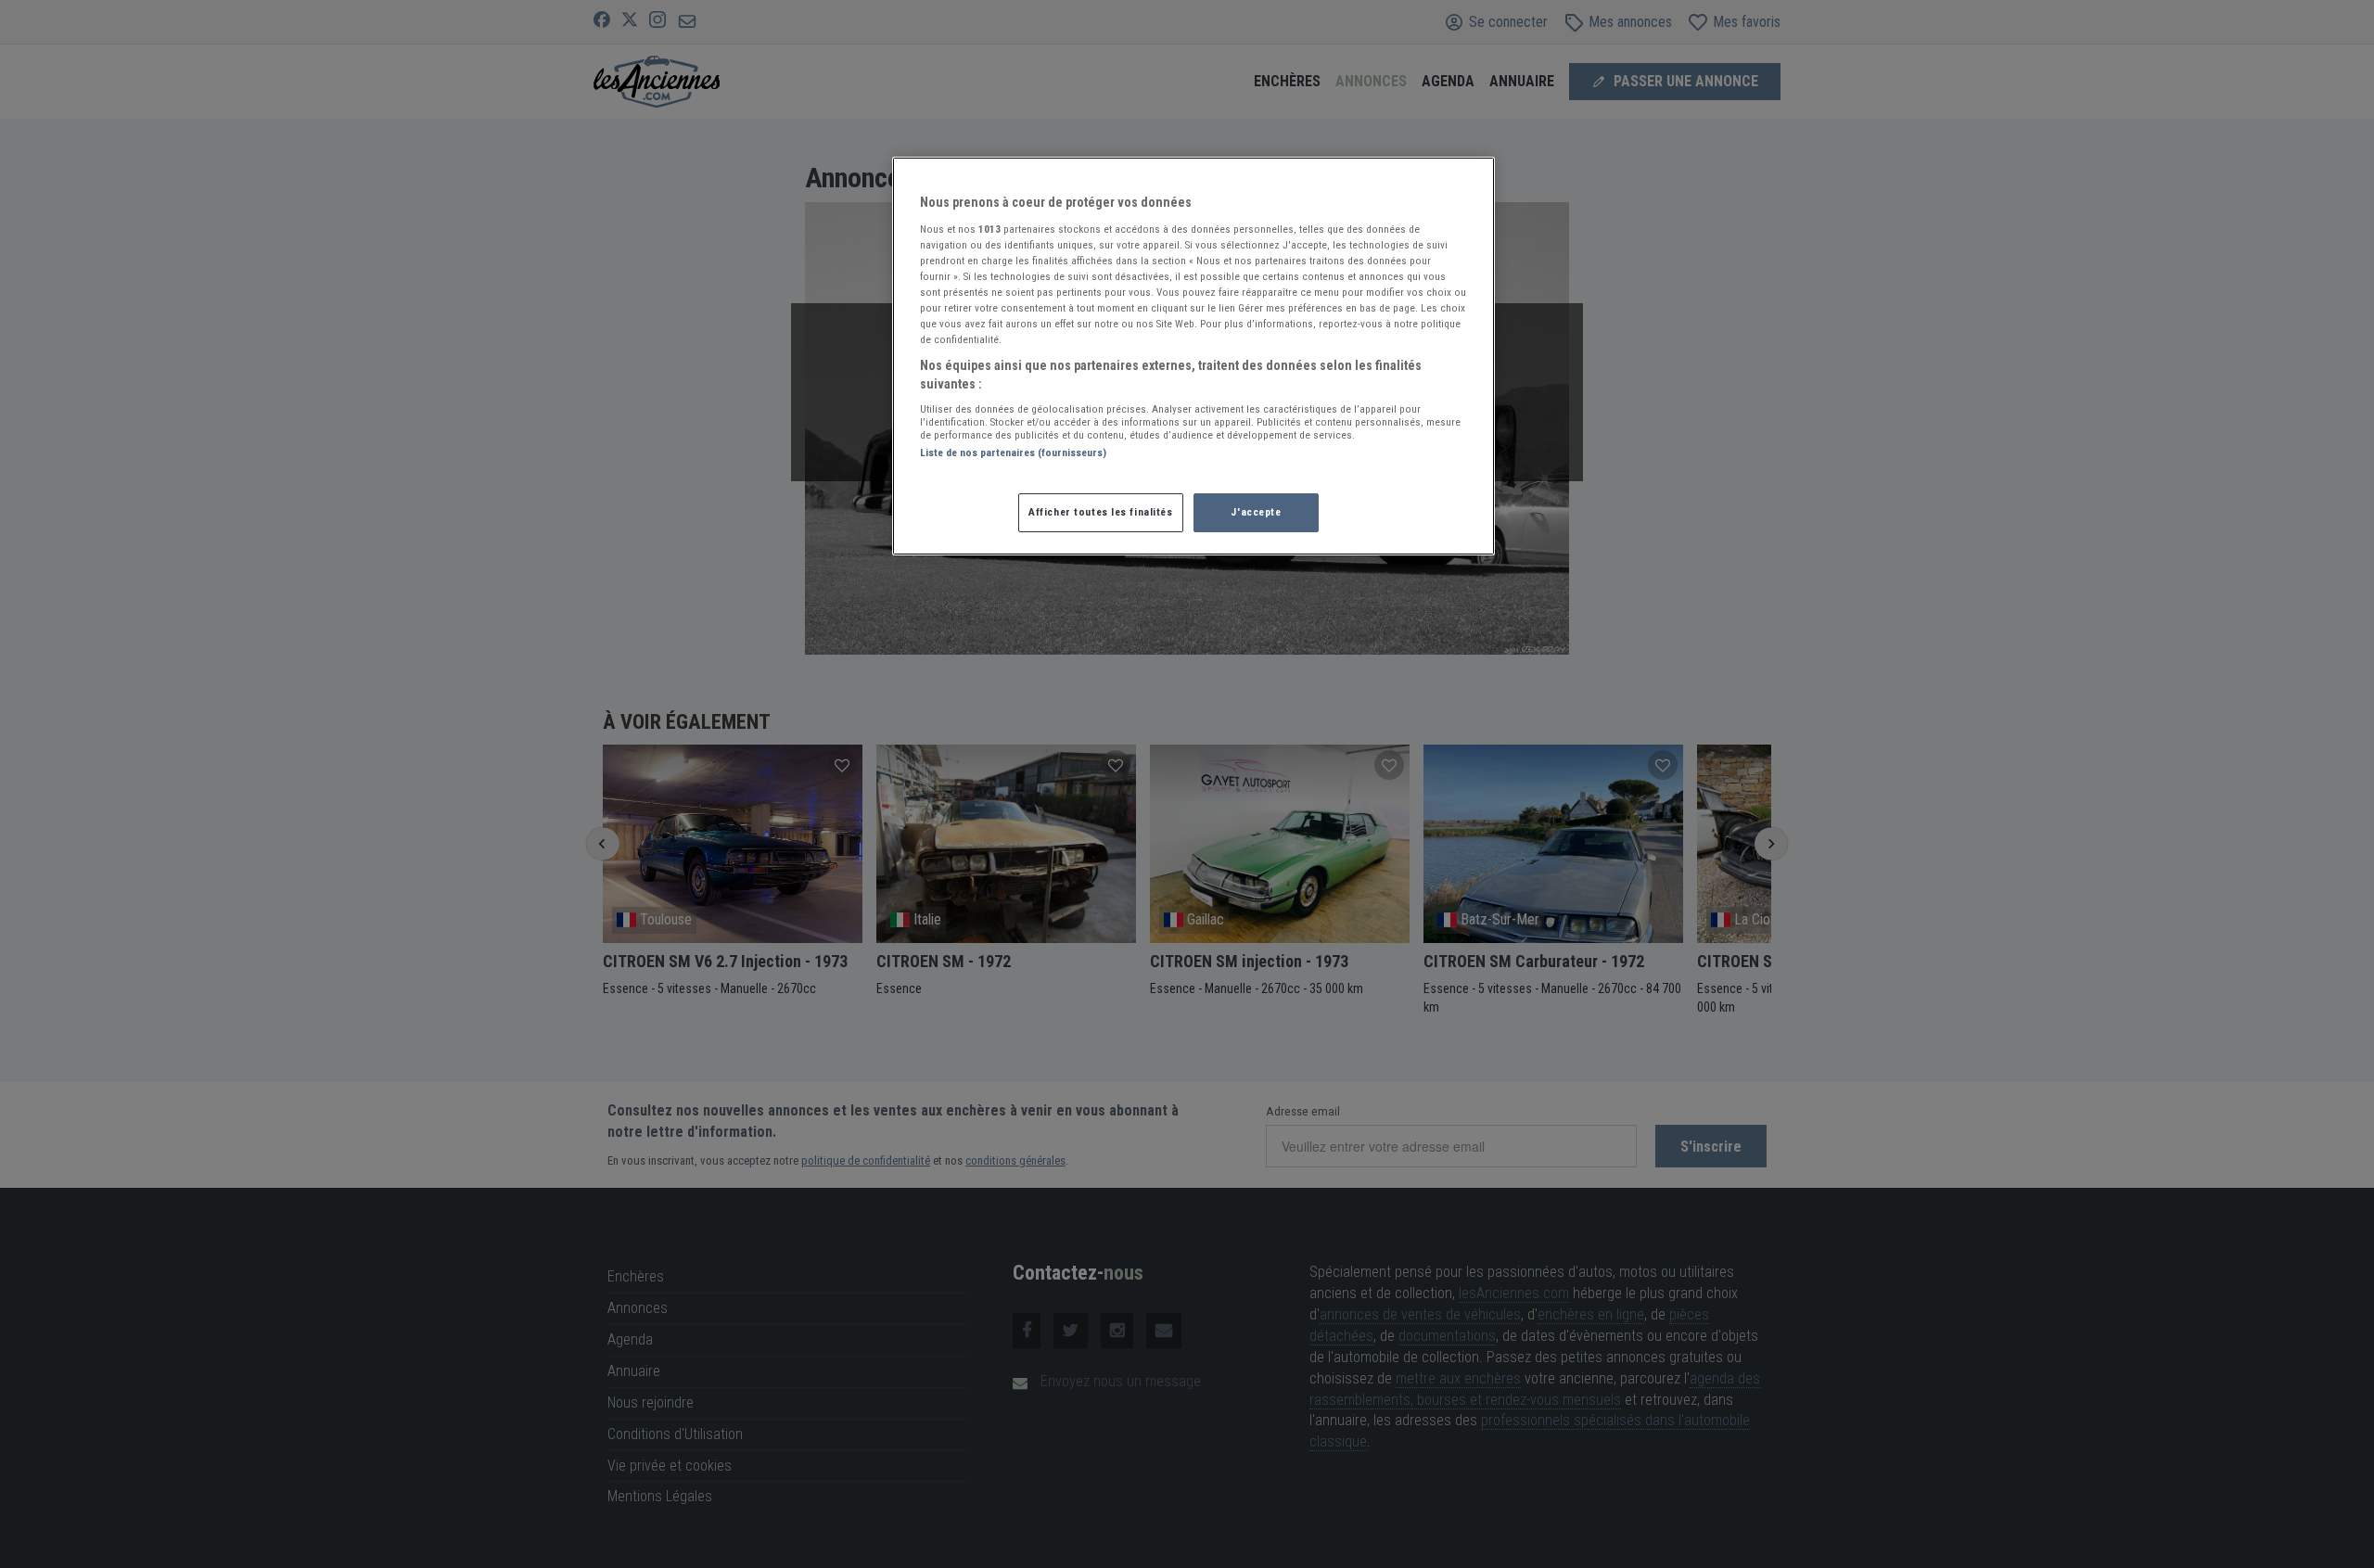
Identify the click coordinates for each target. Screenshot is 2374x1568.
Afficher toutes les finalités (1101, 512)
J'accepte (1256, 512)
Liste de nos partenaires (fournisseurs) (1013, 453)
